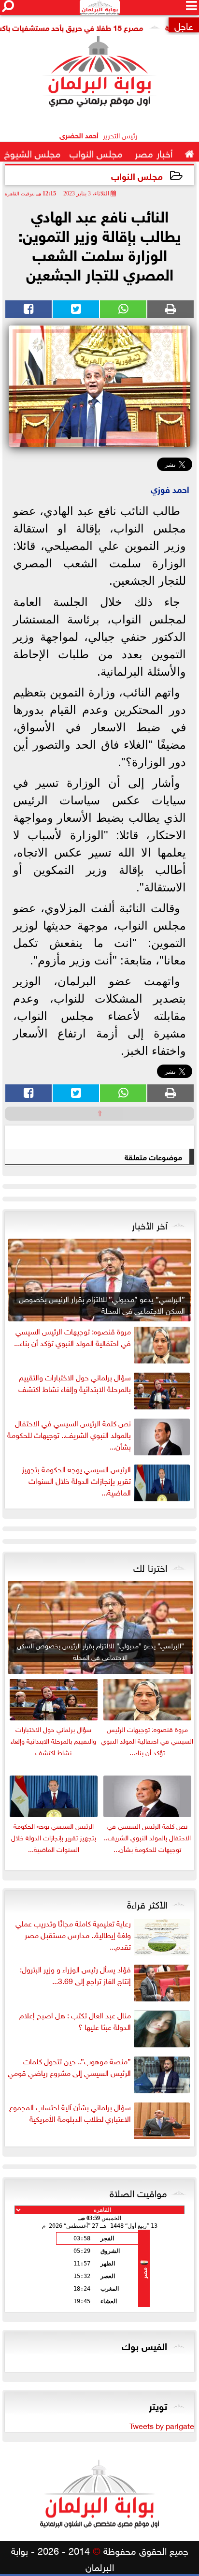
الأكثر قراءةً (147, 1903)
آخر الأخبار (149, 1224)
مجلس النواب (137, 175)
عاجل (184, 25)
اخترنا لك (150, 1567)
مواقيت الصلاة (138, 2192)
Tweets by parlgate (162, 2425)
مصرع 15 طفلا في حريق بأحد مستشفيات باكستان (85, 27)
